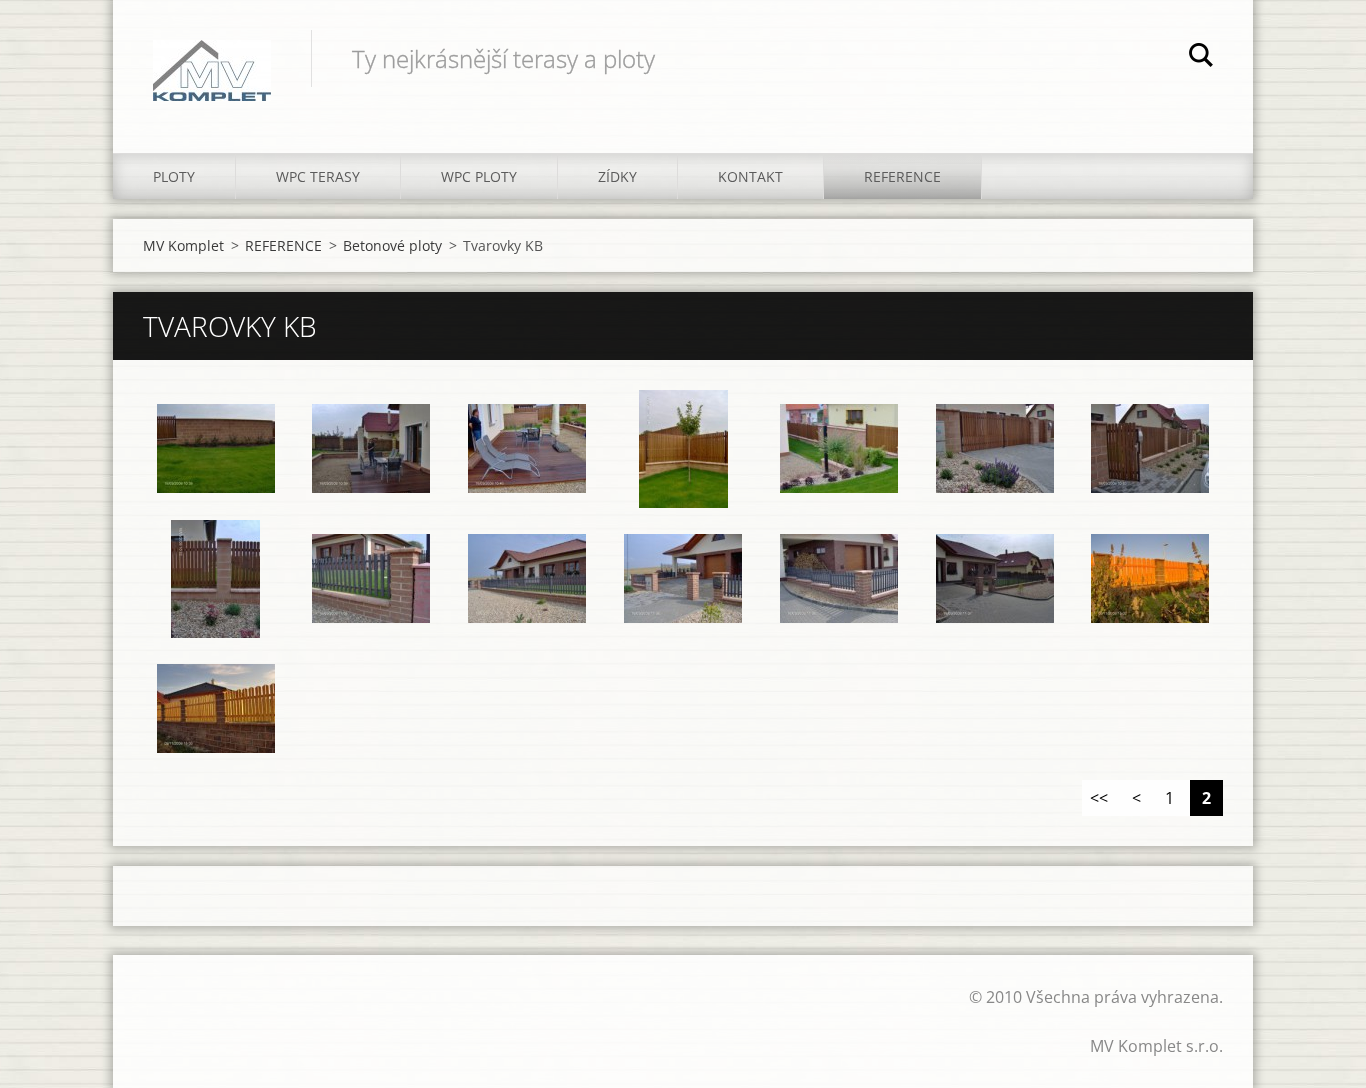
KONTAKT (750, 176)
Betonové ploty (392, 245)
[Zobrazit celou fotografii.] (216, 449)
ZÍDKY (617, 176)
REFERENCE (902, 176)
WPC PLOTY (479, 176)
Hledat (1201, 58)
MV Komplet (183, 245)
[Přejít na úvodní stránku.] (212, 56)
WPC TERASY (318, 176)
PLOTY (174, 176)
